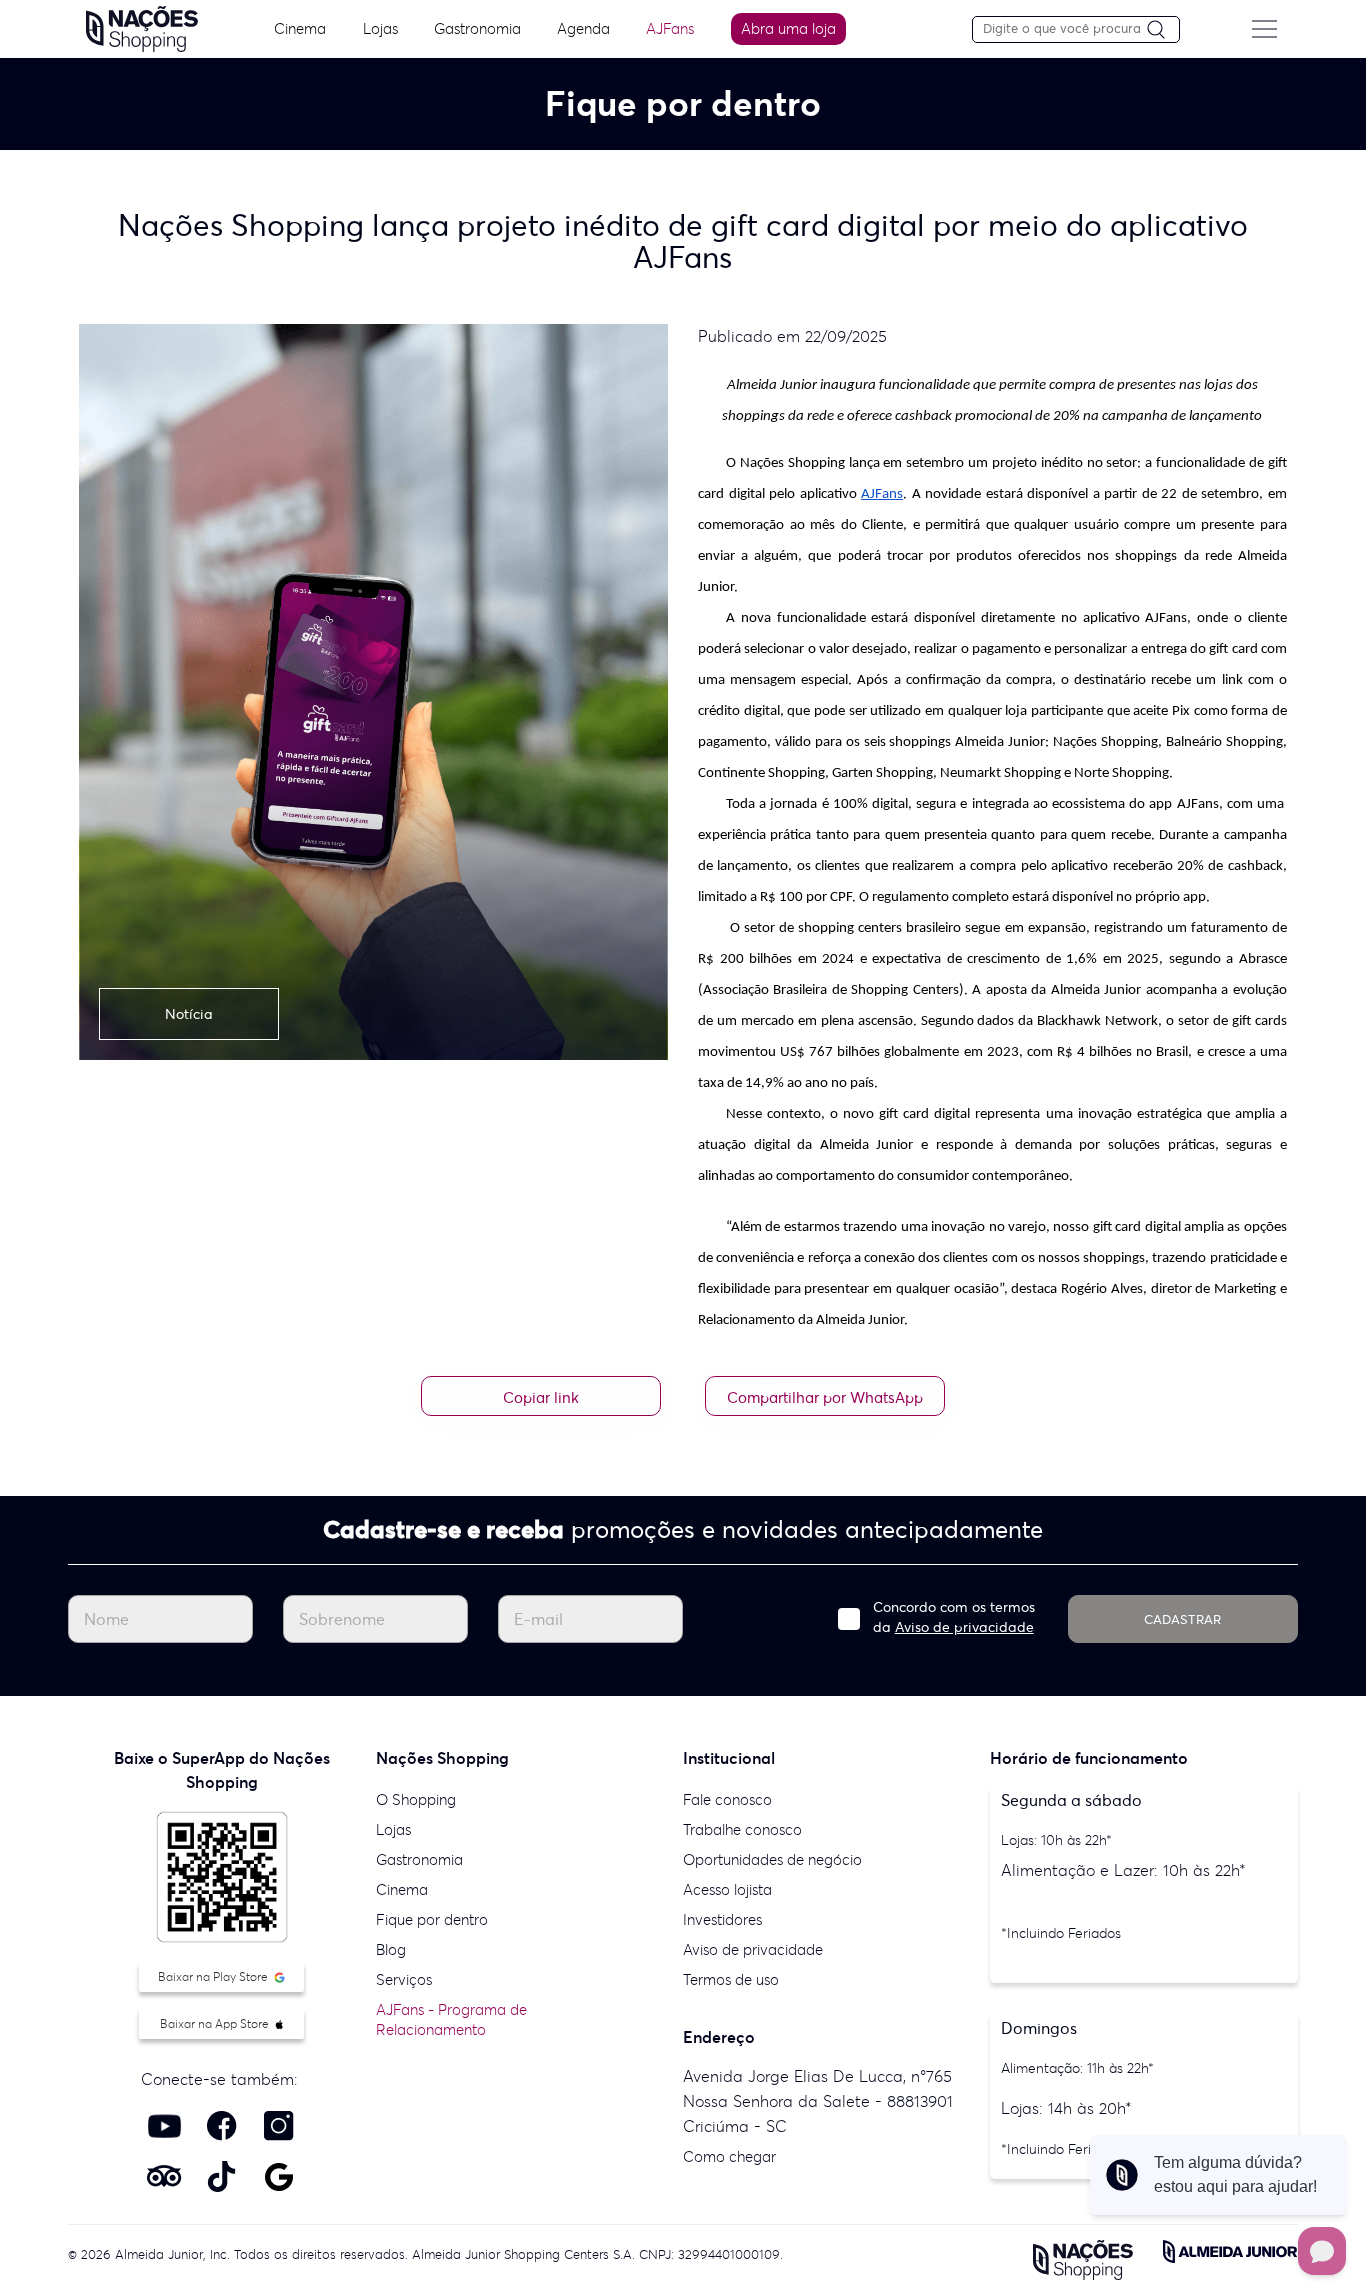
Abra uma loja (788, 28)
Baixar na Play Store (214, 1976)
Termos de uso (731, 1979)
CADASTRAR (1182, 1619)
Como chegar (729, 2156)
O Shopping (416, 1799)
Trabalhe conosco (742, 1829)
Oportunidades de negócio (772, 1859)
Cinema (300, 28)
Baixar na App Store (216, 2023)
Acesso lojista (727, 1889)
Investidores (722, 1919)
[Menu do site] (1264, 29)
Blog (391, 1949)
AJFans (670, 28)
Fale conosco (727, 1799)
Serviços (404, 1979)
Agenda (583, 28)
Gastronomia (477, 28)
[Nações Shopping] (142, 27)
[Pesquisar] (1163, 30)
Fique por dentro (432, 1919)
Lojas (380, 28)
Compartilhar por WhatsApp (825, 1397)
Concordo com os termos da (954, 1617)
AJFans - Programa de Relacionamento (451, 2019)
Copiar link (541, 1397)
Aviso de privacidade (964, 1627)
